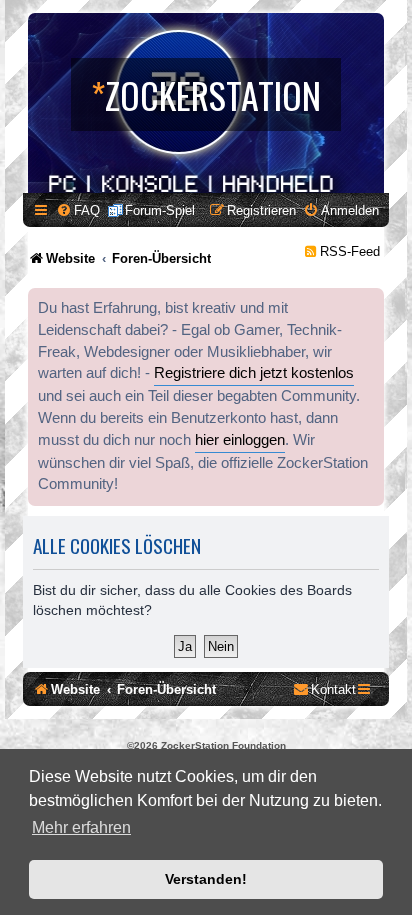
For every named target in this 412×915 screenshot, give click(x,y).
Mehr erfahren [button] (81, 827)
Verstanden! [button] (206, 879)
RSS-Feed (350, 251)
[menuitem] (78, 210)
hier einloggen (240, 440)
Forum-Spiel (160, 210)
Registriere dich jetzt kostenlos (254, 373)
